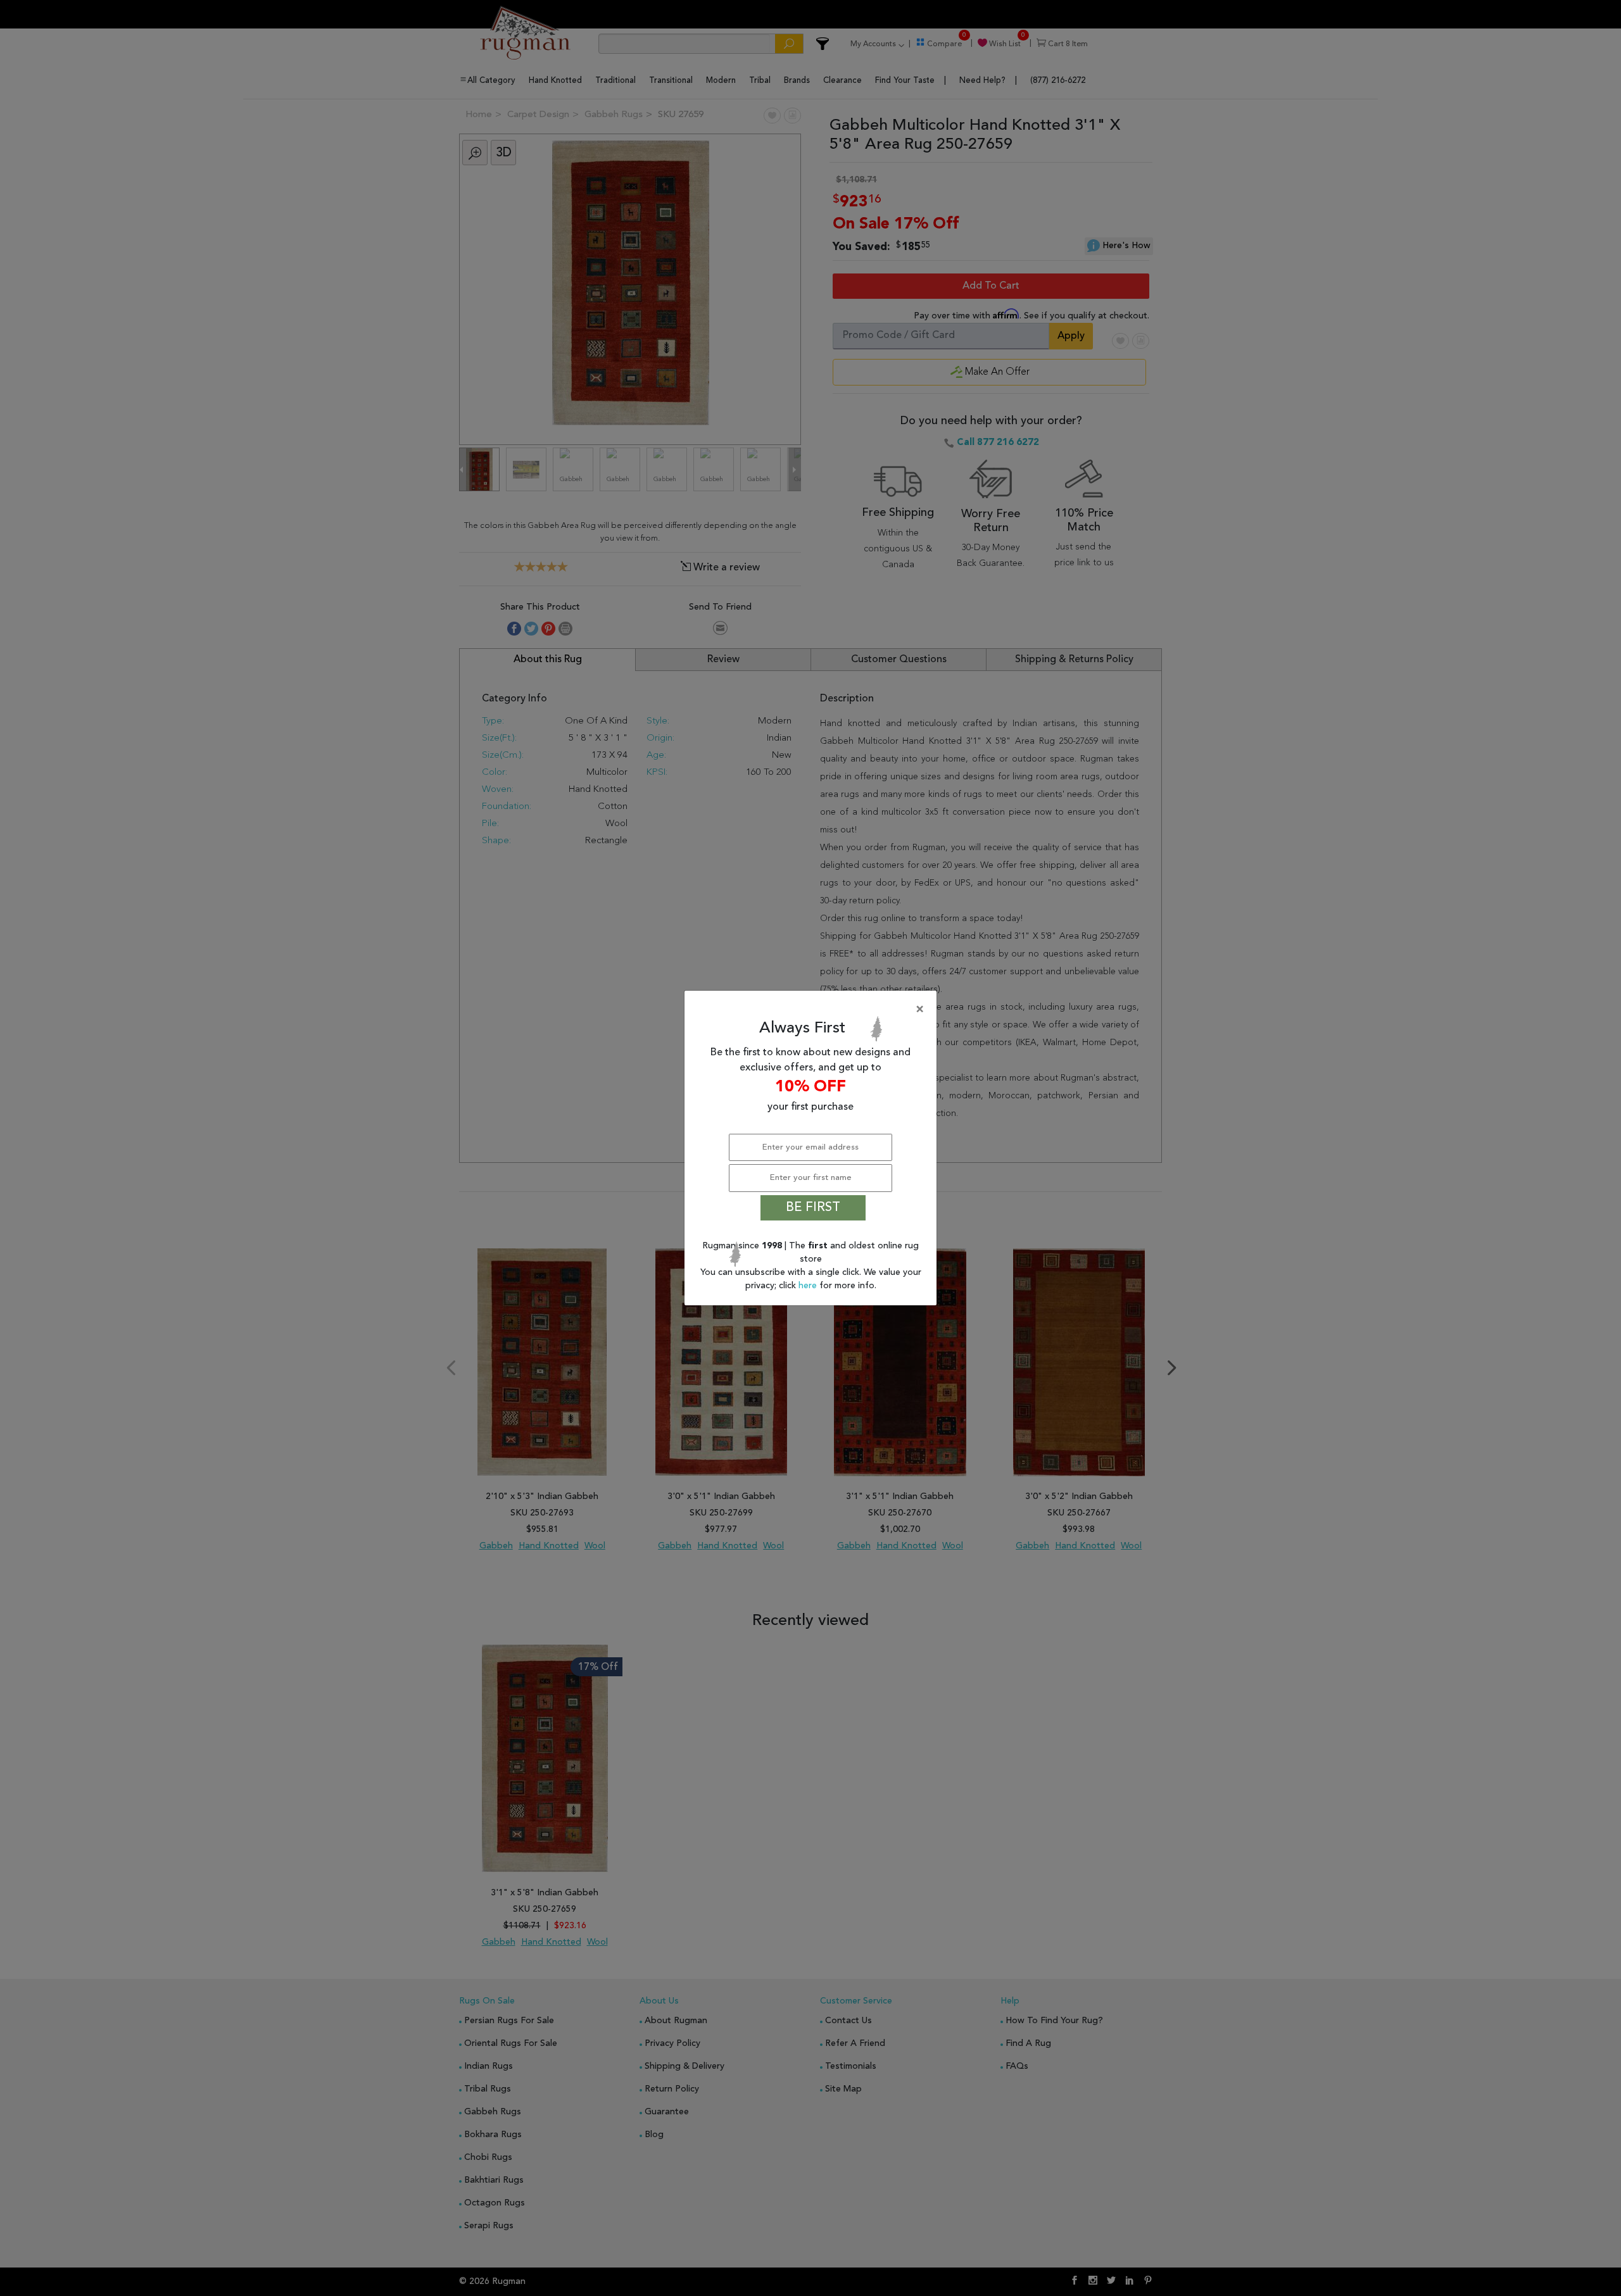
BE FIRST (813, 1208)
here (809, 1286)
